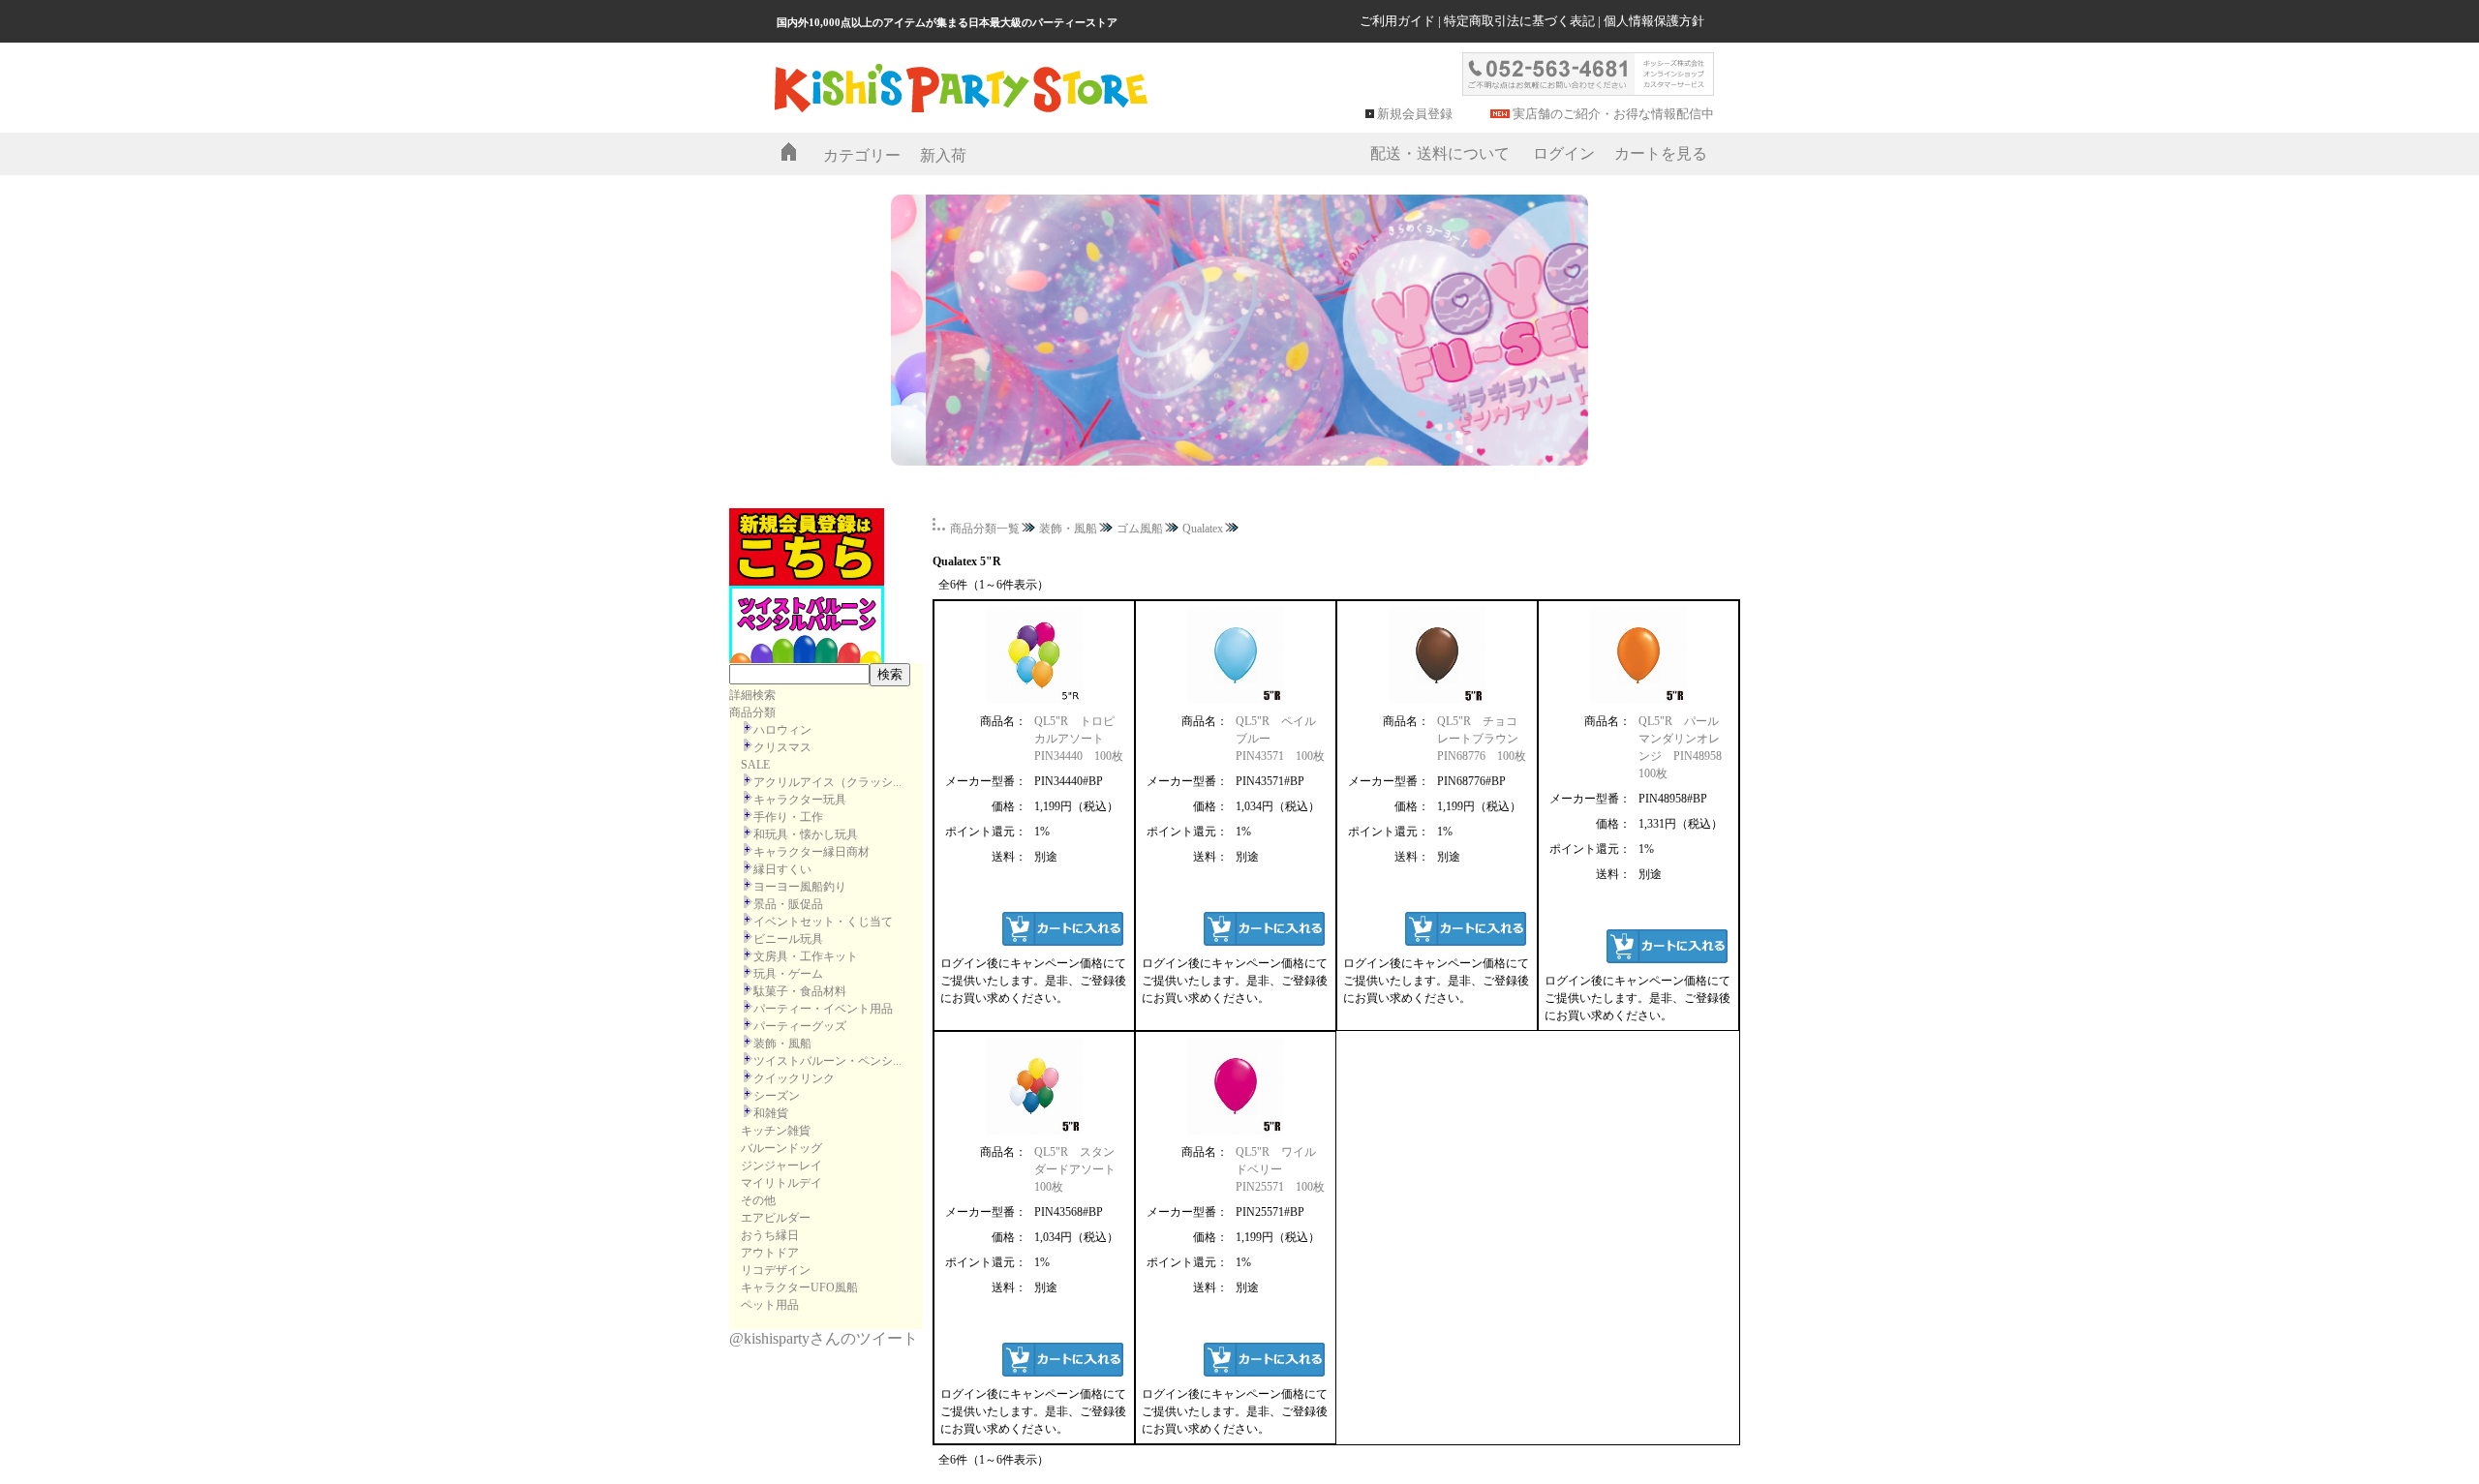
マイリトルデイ (781, 1183)
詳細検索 (752, 695)
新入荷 (943, 155)
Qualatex (1203, 529)
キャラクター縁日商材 (811, 852)
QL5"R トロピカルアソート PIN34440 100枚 (1079, 739)
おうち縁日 (770, 1235)
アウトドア (770, 1253)
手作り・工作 (788, 817)
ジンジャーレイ (781, 1166)
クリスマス (782, 747)
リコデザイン (776, 1270)
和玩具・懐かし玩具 (806, 834)
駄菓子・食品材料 (800, 991)
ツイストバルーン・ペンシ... (827, 1061)
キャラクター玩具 (800, 800)
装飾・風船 (782, 1044)
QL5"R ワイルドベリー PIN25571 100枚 (1280, 1169)
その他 (758, 1200)
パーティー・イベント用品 (823, 1009)
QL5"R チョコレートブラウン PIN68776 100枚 (1484, 739)
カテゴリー (862, 155)
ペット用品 (770, 1305)
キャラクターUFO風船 (799, 1287)
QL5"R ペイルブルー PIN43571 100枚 (1280, 739)
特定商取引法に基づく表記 (1519, 21)
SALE (755, 765)
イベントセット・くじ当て (823, 922)
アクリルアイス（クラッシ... (827, 782)
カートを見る (1661, 153)
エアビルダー (776, 1218)
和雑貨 (771, 1113)
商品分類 (752, 712)
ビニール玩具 (788, 939)
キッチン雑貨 (776, 1131)
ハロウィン (782, 730)
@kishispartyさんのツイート (824, 1338)
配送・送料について (1440, 153)
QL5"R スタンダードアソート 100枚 (1081, 1169)
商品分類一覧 (985, 529)
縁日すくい (782, 869)
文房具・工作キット (806, 956)
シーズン (777, 1096)
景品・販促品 (788, 904)
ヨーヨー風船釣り (800, 887)
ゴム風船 (1140, 529)
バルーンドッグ (781, 1148)
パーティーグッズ (800, 1026)
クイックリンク (794, 1078)
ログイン (1564, 153)
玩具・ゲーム (788, 974)
